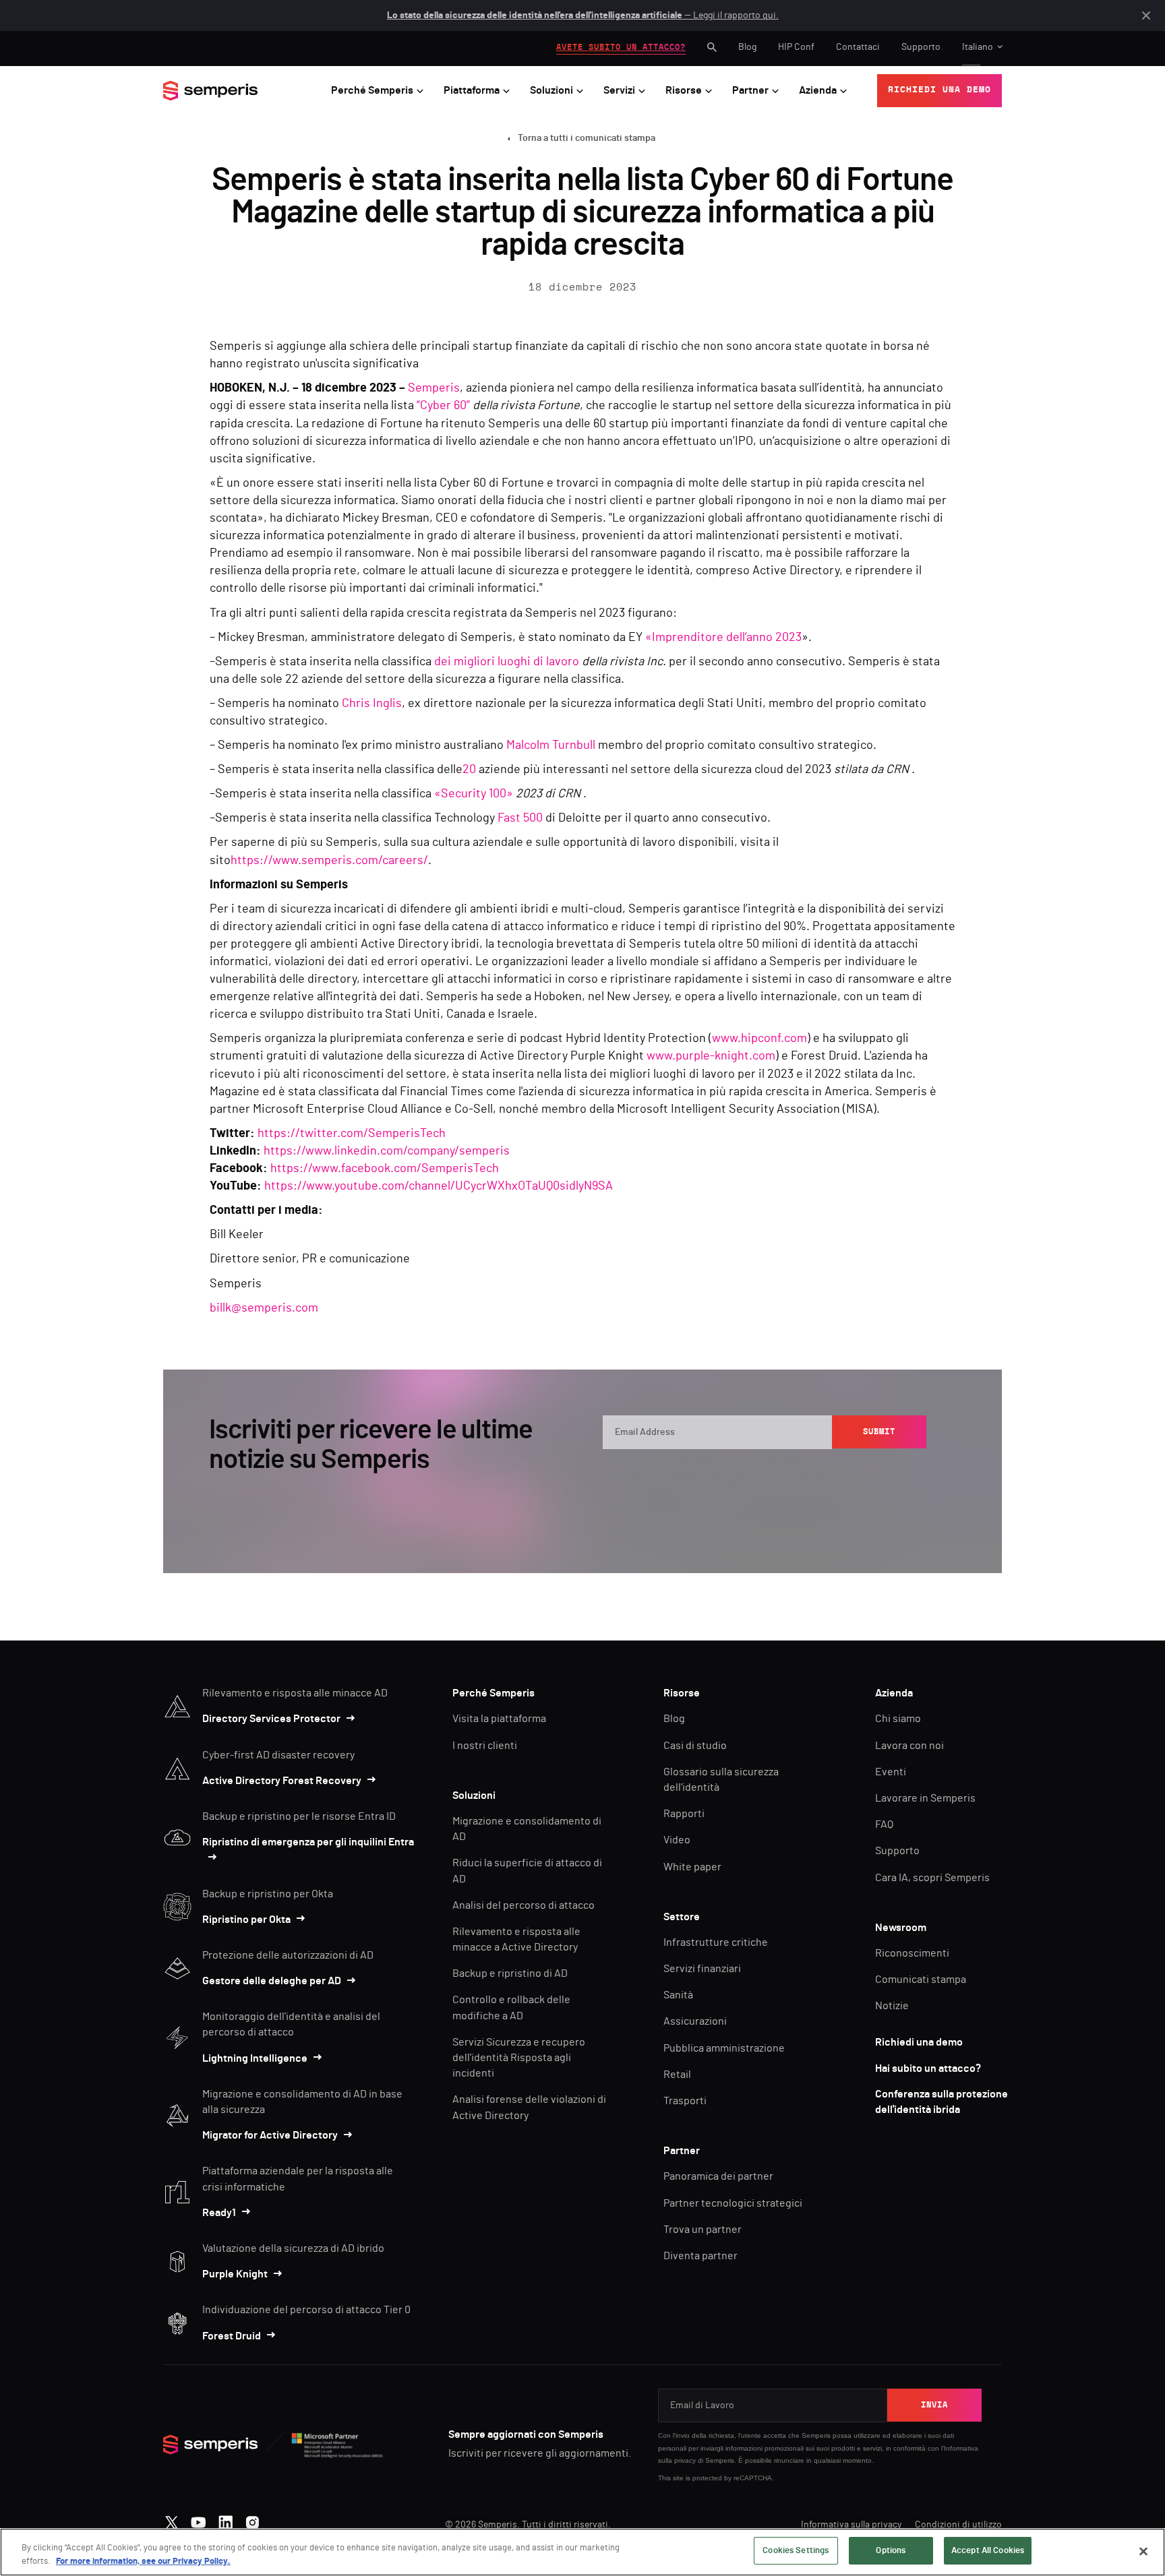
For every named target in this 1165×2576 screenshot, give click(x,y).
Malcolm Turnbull (551, 745)
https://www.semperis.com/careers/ (329, 861)
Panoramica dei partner (718, 2176)
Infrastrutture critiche (716, 1942)
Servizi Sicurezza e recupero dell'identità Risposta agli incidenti (519, 2058)
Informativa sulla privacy (851, 2525)
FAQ (884, 1824)
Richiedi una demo (919, 2042)
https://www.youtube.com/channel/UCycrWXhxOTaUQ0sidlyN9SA (439, 1186)
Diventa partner (700, 2256)
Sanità (678, 1995)
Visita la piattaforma (499, 1719)
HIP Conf (796, 47)
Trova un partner (703, 2230)
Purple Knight (235, 2274)
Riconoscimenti (912, 1953)
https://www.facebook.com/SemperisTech (385, 1169)
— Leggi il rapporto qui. (583, 16)
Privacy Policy (865, 1475)
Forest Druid (232, 2336)
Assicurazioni (695, 2021)
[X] (172, 2519)
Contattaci (858, 47)
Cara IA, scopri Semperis (932, 1878)
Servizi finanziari (702, 1969)
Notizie (892, 2006)
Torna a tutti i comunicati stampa (587, 138)
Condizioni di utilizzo (958, 2525)
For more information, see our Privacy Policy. (143, 2562)
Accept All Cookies (988, 2551)
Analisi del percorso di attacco (524, 1905)
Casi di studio (695, 1746)
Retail (677, 2075)
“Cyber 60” (443, 406)
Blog (747, 47)
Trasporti (685, 2101)
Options (891, 2551)
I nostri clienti (485, 1746)
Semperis (434, 388)
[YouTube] (199, 2519)
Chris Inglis (372, 704)
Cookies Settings (796, 2551)
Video (677, 1840)
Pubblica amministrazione (724, 2048)
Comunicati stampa (921, 1980)
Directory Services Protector (271, 1719)
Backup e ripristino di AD (510, 1973)
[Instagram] (252, 2519)
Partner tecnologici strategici (733, 2203)
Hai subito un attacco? (928, 2068)
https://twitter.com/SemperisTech (352, 1134)
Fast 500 (520, 818)
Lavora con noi (909, 1746)
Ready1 (219, 2213)
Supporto (921, 47)
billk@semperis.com (264, 1308)
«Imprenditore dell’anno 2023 (723, 638)
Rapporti (684, 1814)
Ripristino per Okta (246, 1920)
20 (469, 770)
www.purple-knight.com (711, 1056)
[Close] (1143, 2551)
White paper (692, 1867)
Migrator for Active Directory (270, 2135)
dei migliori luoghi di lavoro (507, 662)
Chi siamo (898, 1719)
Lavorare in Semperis (925, 1798)
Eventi (891, 1772)
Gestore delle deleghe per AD (272, 1981)
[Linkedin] (226, 2519)
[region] (582, 2552)
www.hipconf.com (759, 1039)
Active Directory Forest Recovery (282, 1781)
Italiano (978, 47)
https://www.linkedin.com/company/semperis (387, 1151)
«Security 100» (474, 794)
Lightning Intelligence (255, 2058)
